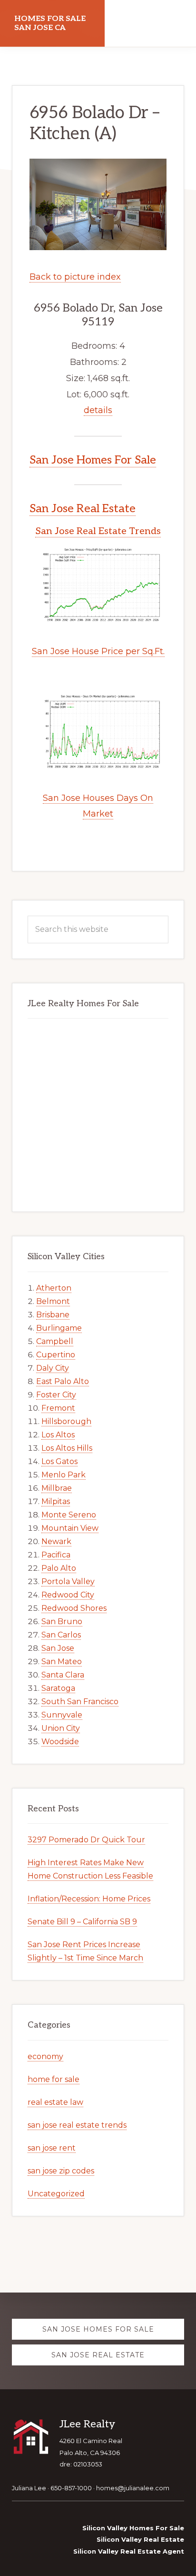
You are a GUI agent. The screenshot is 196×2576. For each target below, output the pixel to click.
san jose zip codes (61, 2171)
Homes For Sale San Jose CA (50, 23)
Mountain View (70, 1528)
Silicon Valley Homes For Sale (133, 2528)
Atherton (54, 1288)
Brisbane (53, 1315)
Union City (61, 1728)
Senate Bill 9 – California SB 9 (82, 1922)
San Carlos (61, 1635)
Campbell (55, 1341)
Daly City (53, 1368)
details (98, 410)
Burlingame (59, 1328)
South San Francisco (80, 1702)
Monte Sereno (69, 1515)
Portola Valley (68, 1581)
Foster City (56, 1395)
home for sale (54, 2079)
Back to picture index (75, 277)
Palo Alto (59, 1568)
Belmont (53, 1301)
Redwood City (68, 1595)
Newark (56, 1541)
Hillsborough (66, 1421)
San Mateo (62, 1662)
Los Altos (58, 1435)
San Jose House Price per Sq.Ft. (98, 651)
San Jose (58, 1648)
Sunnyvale (62, 1715)
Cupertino (56, 1355)
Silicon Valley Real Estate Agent (129, 2551)
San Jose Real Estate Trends (98, 531)
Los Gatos (59, 1461)
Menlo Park (64, 1475)
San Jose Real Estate (83, 509)
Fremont (58, 1408)
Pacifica (56, 1555)
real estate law (55, 2102)
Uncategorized (56, 2194)
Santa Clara (63, 1675)
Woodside (60, 1742)
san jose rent (52, 2148)
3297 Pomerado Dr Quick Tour (86, 1840)
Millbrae (57, 1488)
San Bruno (62, 1621)
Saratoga (58, 1688)
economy (45, 2056)
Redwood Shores (74, 1608)
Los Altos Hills (67, 1448)
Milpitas (56, 1501)
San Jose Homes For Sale (93, 460)
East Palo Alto (63, 1381)
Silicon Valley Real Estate (140, 2539)
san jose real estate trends (77, 2125)
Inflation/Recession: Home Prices (89, 1899)
